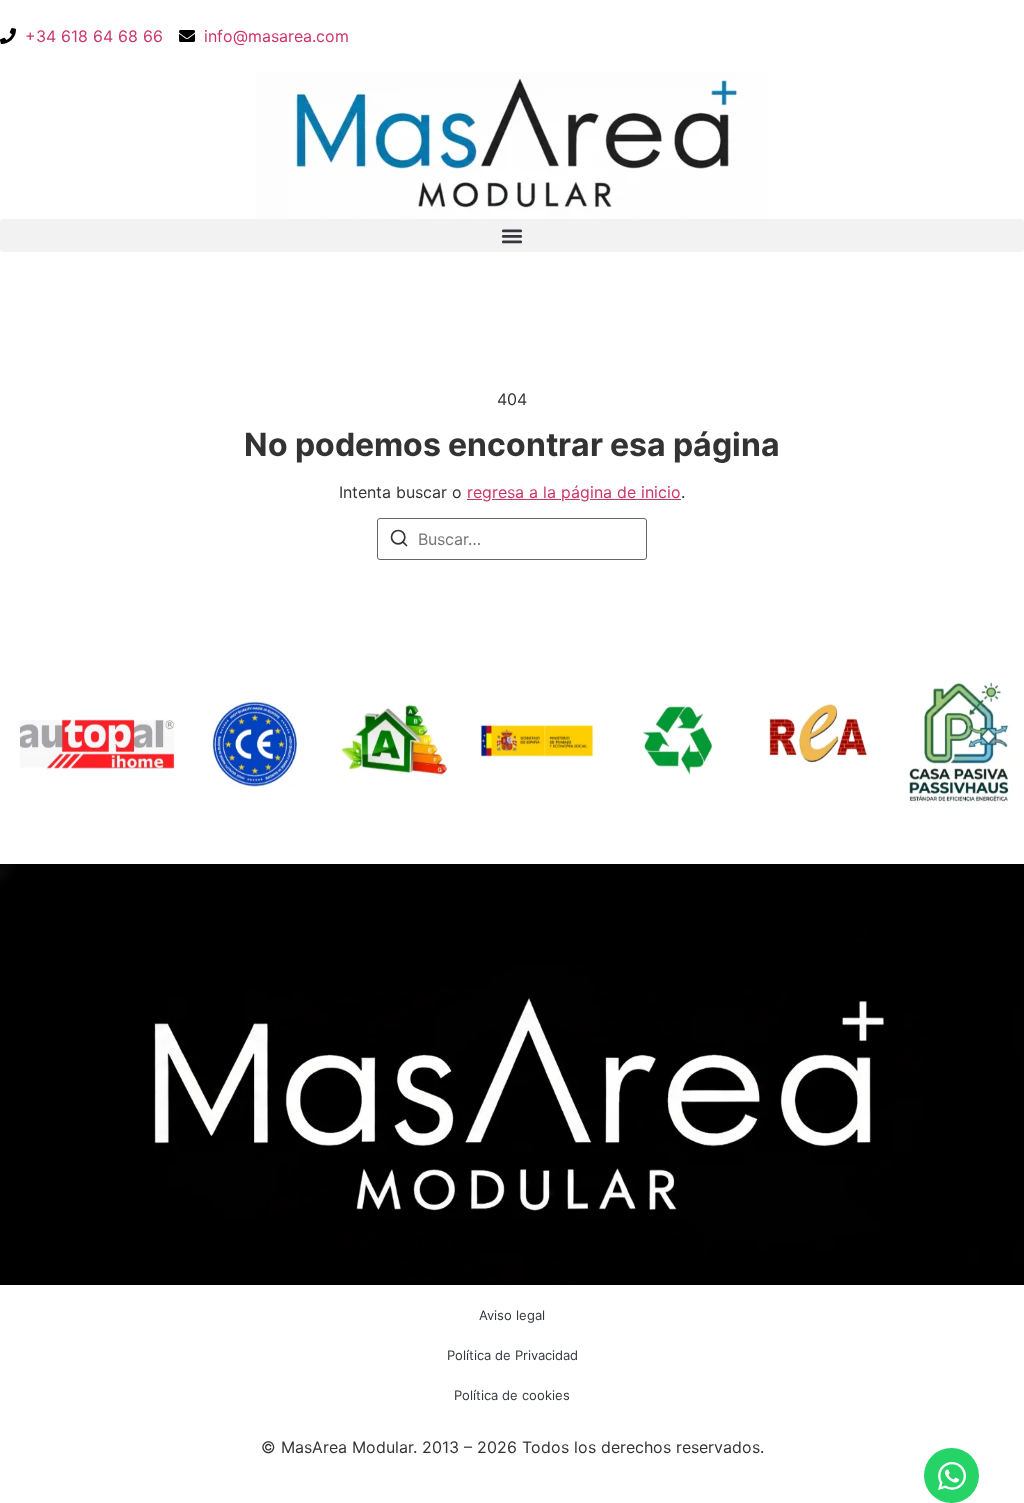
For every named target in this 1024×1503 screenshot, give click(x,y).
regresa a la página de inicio (574, 492)
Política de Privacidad (512, 1355)
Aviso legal (512, 1315)
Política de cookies (512, 1395)
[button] (512, 235)
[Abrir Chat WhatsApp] (951, 1475)
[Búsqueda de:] (512, 539)
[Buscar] (399, 541)
